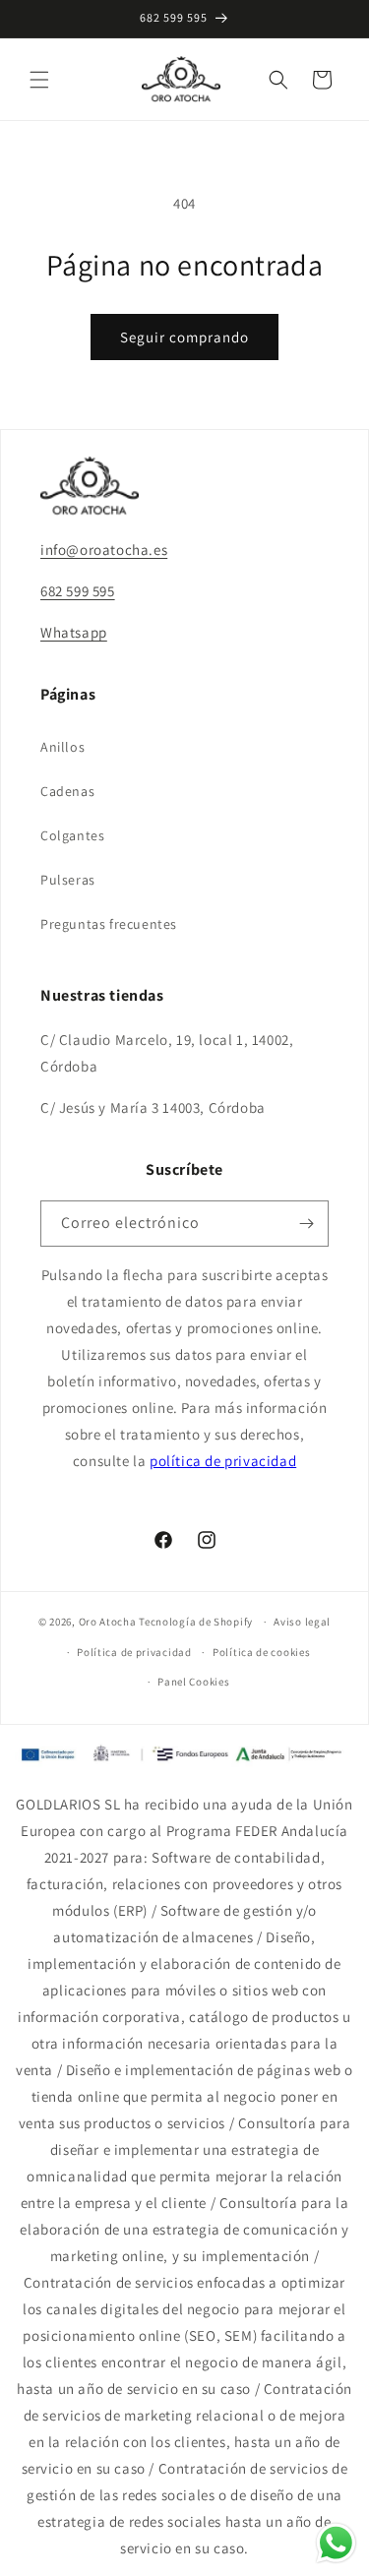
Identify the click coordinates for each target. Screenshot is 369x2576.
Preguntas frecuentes (109, 924)
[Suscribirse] (306, 1224)
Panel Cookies (193, 1682)
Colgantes (72, 835)
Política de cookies (261, 1652)
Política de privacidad (134, 1652)
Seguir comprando (184, 337)
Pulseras (68, 880)
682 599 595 (78, 591)
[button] (39, 80)
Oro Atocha (108, 1622)
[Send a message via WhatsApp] (336, 2543)
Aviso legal (302, 1622)
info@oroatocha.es (104, 550)
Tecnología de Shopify (196, 1622)
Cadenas (67, 791)
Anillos (62, 747)
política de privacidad (223, 1461)
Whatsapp (74, 632)
